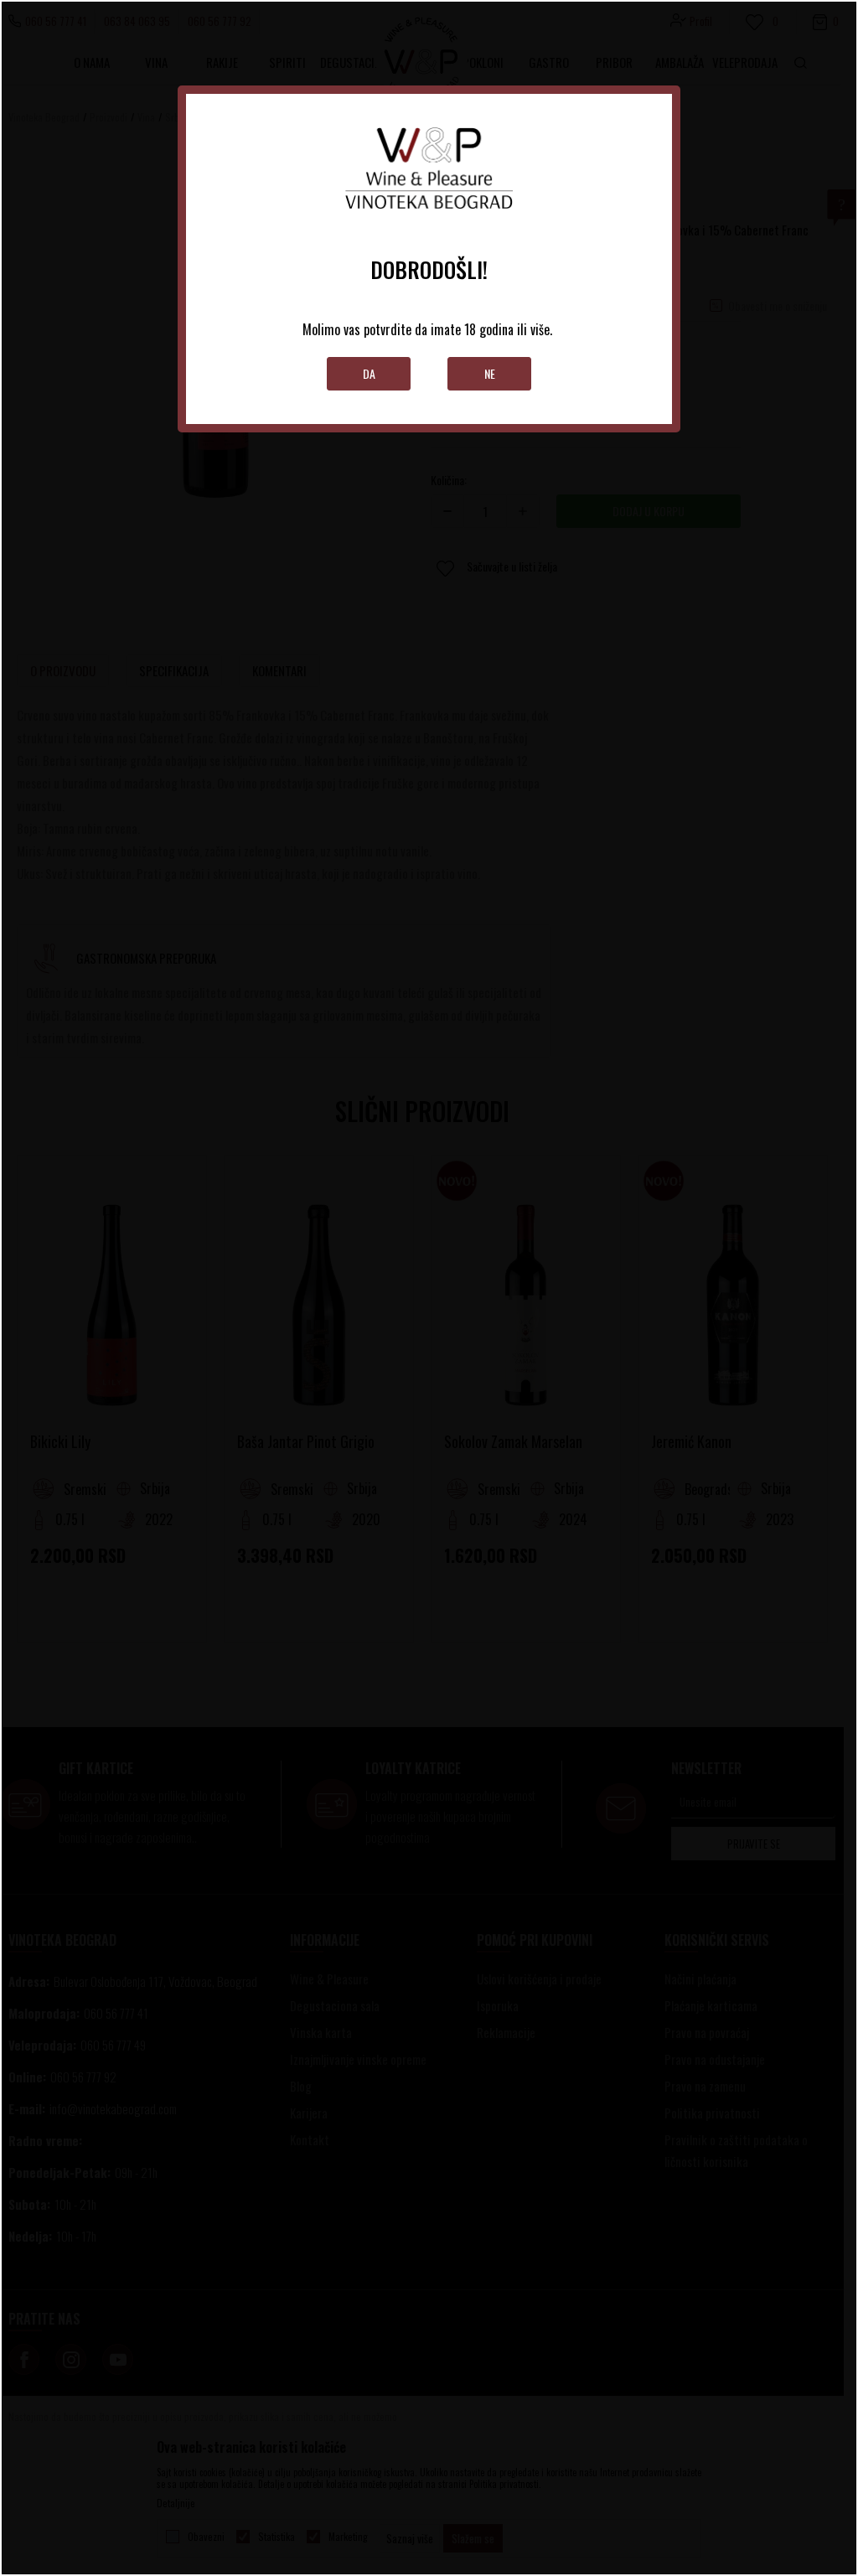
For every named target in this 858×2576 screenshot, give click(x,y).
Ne (490, 373)
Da (369, 373)
